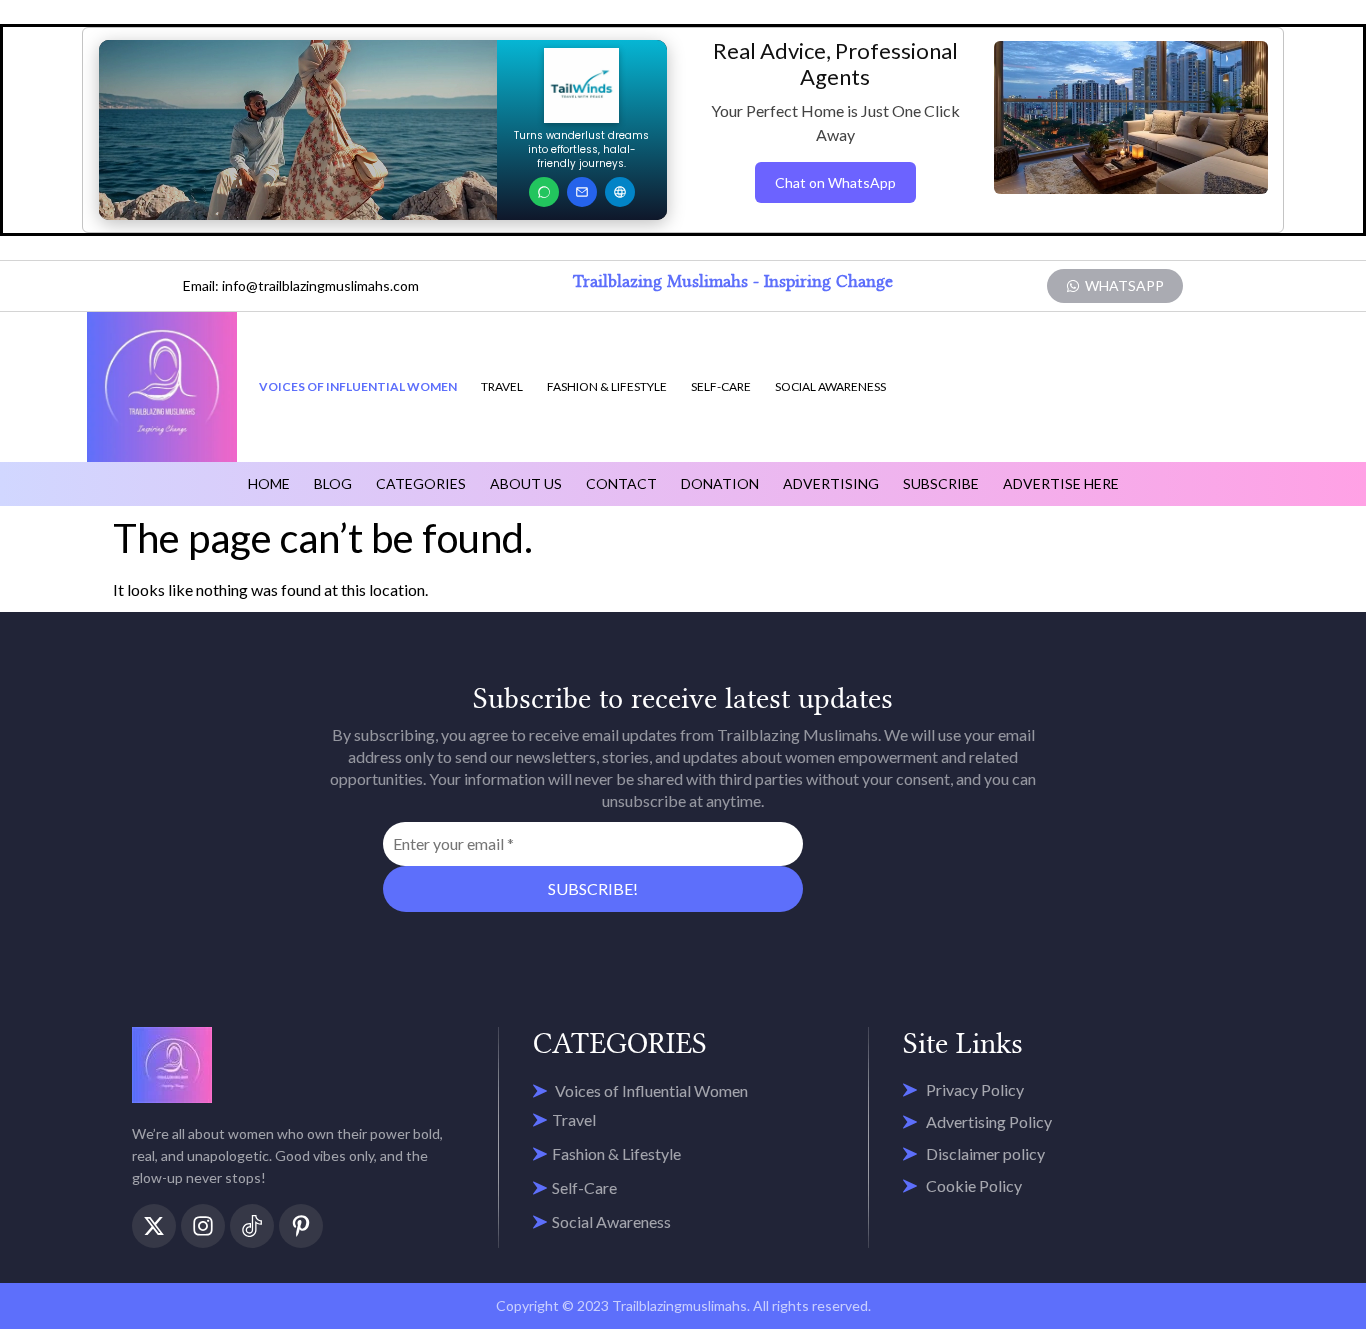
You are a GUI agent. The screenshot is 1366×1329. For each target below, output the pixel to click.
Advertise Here (1061, 483)
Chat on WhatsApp (835, 182)
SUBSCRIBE (941, 483)
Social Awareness (830, 386)
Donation (720, 483)
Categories (421, 483)
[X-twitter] (154, 1226)
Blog (333, 483)
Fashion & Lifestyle (607, 386)
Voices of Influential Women (358, 386)
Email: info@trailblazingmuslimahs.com (301, 285)
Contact (621, 483)
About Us (526, 483)
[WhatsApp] (544, 192)
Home (269, 483)
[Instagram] (203, 1226)
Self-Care (721, 386)
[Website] (620, 192)
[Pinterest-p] (301, 1226)
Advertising (831, 483)
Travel (502, 386)
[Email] (582, 192)
